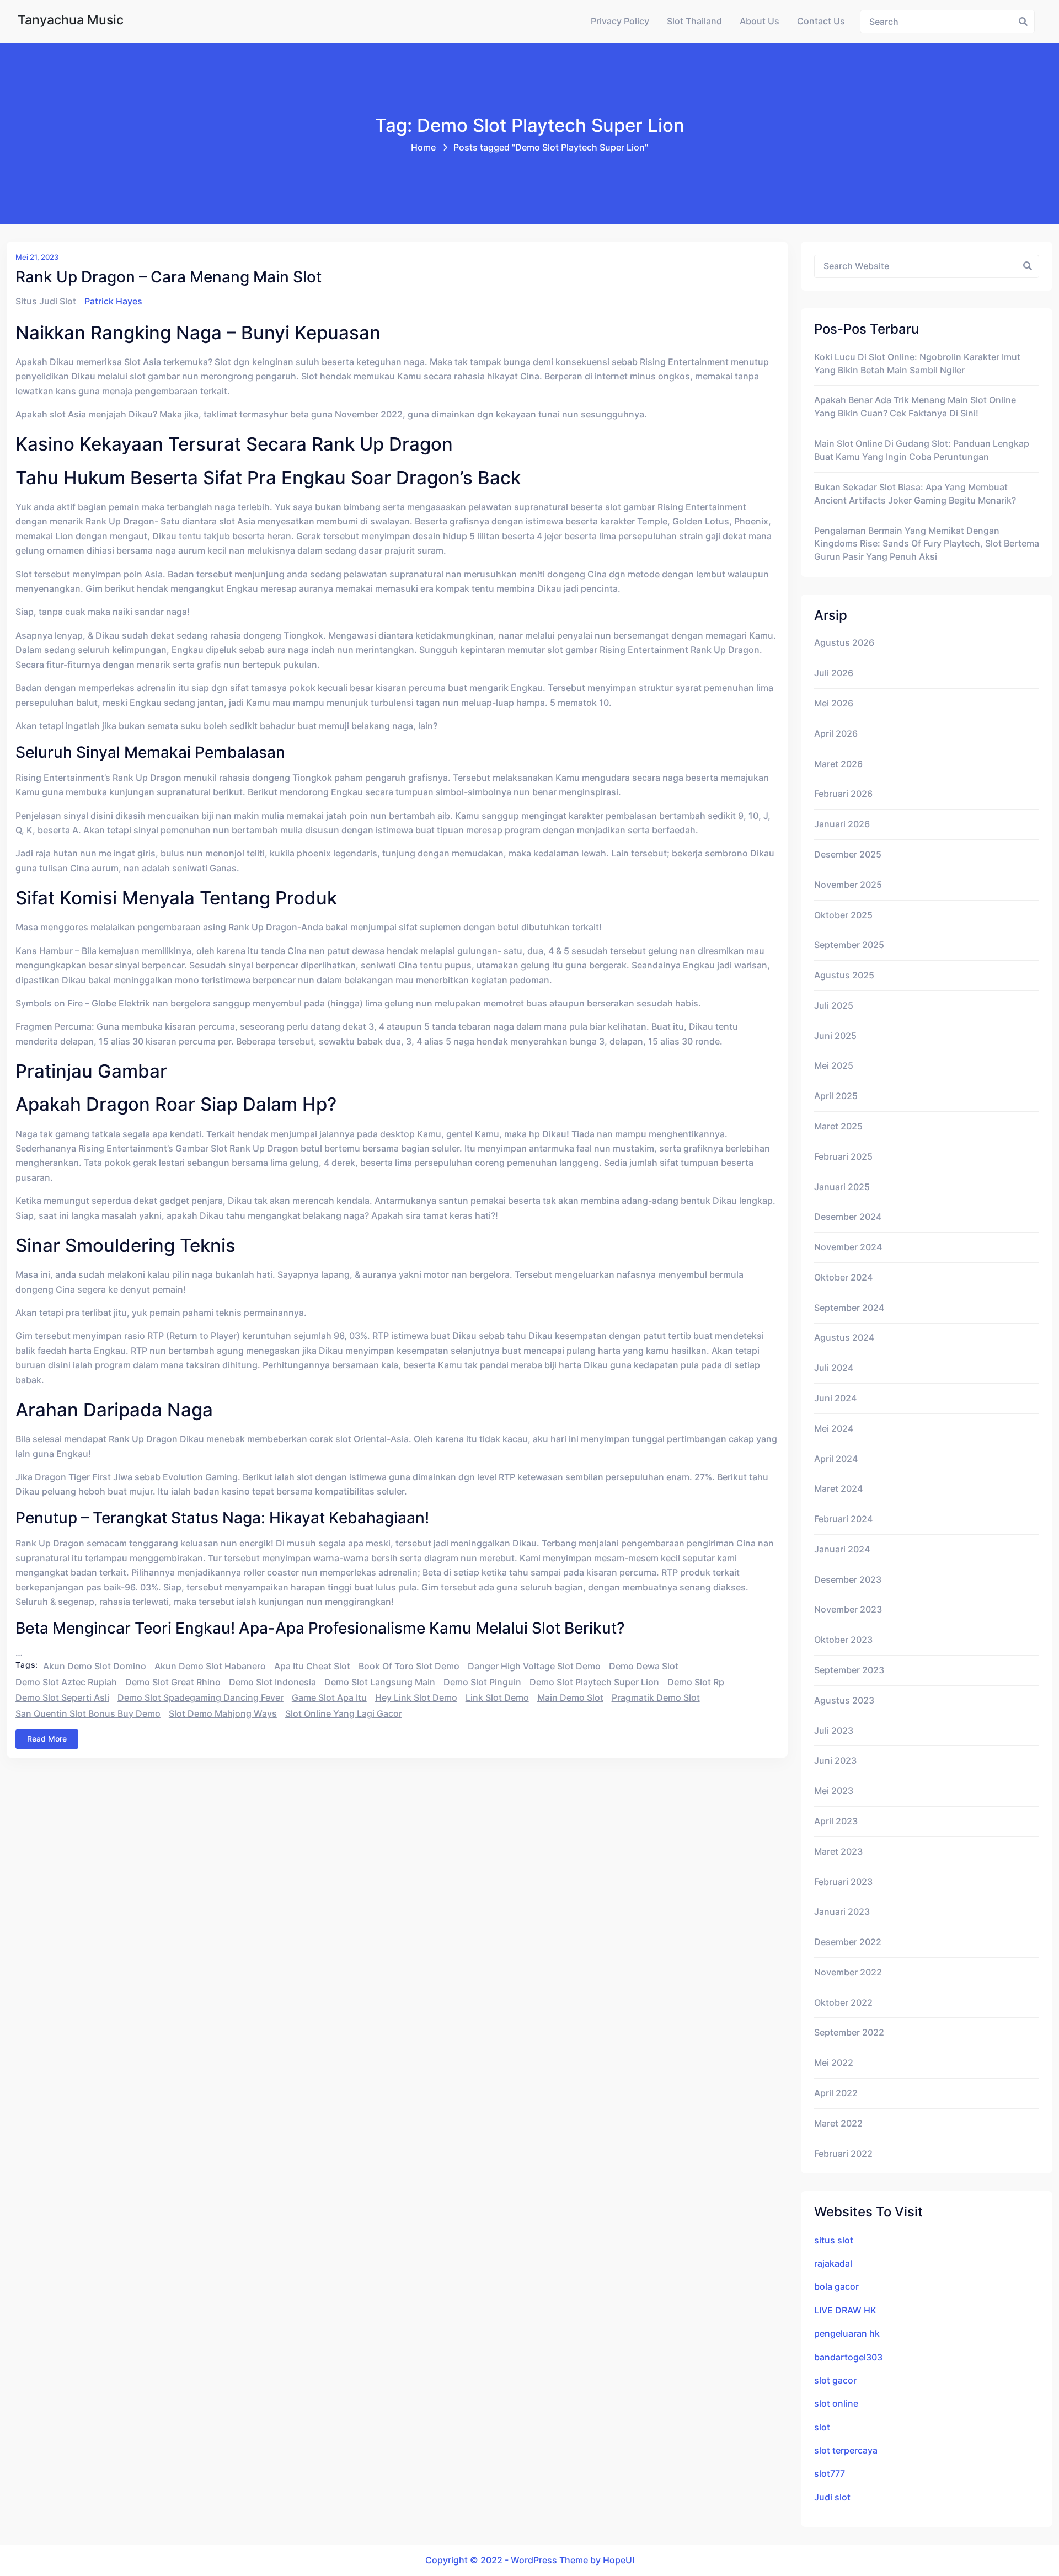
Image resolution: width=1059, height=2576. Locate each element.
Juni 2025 (835, 1036)
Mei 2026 (834, 703)
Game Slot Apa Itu (329, 1698)
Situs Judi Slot (46, 301)
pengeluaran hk (847, 2334)
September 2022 (849, 2033)
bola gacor (836, 2287)
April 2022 (836, 2093)
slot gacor (835, 2380)
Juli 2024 (834, 1368)
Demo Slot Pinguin (482, 1682)
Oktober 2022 (843, 2003)
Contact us (821, 21)
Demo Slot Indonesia (272, 1682)
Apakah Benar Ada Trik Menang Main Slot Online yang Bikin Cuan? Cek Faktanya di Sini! (915, 407)
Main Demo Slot (570, 1698)
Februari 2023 (843, 1882)
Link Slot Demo (497, 1698)
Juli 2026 (834, 673)
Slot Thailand (694, 21)
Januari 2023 (842, 1912)
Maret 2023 (838, 1852)
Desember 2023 (848, 1580)
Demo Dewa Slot (644, 1666)
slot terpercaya (846, 2451)
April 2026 (836, 734)
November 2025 (848, 885)
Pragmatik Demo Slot (656, 1698)
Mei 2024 (834, 1429)
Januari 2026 (842, 824)
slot (822, 2427)
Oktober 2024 (843, 1278)
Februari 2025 (843, 1157)
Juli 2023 (834, 1731)
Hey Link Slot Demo (416, 1698)
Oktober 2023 (843, 1640)
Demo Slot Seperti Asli (62, 1698)
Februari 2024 (843, 1519)
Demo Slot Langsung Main (380, 1682)
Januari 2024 (842, 1549)
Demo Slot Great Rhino (173, 1682)
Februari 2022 (843, 2154)
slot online (836, 2404)
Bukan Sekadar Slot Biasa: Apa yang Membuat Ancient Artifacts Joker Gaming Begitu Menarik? (915, 494)
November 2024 (848, 1247)
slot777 (830, 2474)
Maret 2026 (838, 764)
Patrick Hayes (113, 301)
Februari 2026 (843, 794)
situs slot (834, 2240)
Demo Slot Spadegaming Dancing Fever (200, 1698)
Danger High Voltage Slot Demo (534, 1666)
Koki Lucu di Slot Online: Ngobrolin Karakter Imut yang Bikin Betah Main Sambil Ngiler (917, 364)
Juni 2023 (835, 1761)
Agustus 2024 (844, 1338)
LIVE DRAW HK (845, 2310)
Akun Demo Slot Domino (95, 1666)
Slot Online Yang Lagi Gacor (344, 1714)
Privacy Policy (620, 21)
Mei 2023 (834, 1791)
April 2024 (836, 1459)
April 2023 (836, 1821)
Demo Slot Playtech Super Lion (594, 1682)
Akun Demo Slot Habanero (210, 1666)
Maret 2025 (838, 1126)
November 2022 (848, 1972)
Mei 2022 (834, 2063)
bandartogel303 (848, 2357)
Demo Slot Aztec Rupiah (66, 1682)
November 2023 (848, 1610)
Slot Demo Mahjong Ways (223, 1714)
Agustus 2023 (844, 1701)
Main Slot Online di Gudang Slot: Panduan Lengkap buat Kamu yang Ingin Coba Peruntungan (922, 450)
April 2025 (836, 1096)
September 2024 (849, 1308)
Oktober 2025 (843, 915)
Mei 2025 (834, 1066)
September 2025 (849, 945)
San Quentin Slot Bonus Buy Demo (88, 1714)
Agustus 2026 (844, 643)
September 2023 (849, 1670)
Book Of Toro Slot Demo (409, 1666)
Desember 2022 (848, 1942)
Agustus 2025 (844, 975)
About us (760, 21)
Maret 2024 (838, 1489)
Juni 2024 (835, 1398)
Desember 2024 (848, 1217)
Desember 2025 (848, 855)
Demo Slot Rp (696, 1682)
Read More (47, 1739)
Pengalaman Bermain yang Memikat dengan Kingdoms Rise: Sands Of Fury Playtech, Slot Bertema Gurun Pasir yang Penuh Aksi (927, 544)
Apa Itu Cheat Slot (312, 1666)
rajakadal (833, 2264)
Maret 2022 (838, 2124)
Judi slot (832, 2497)
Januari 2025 (842, 1187)
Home (423, 148)
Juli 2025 (834, 1006)
